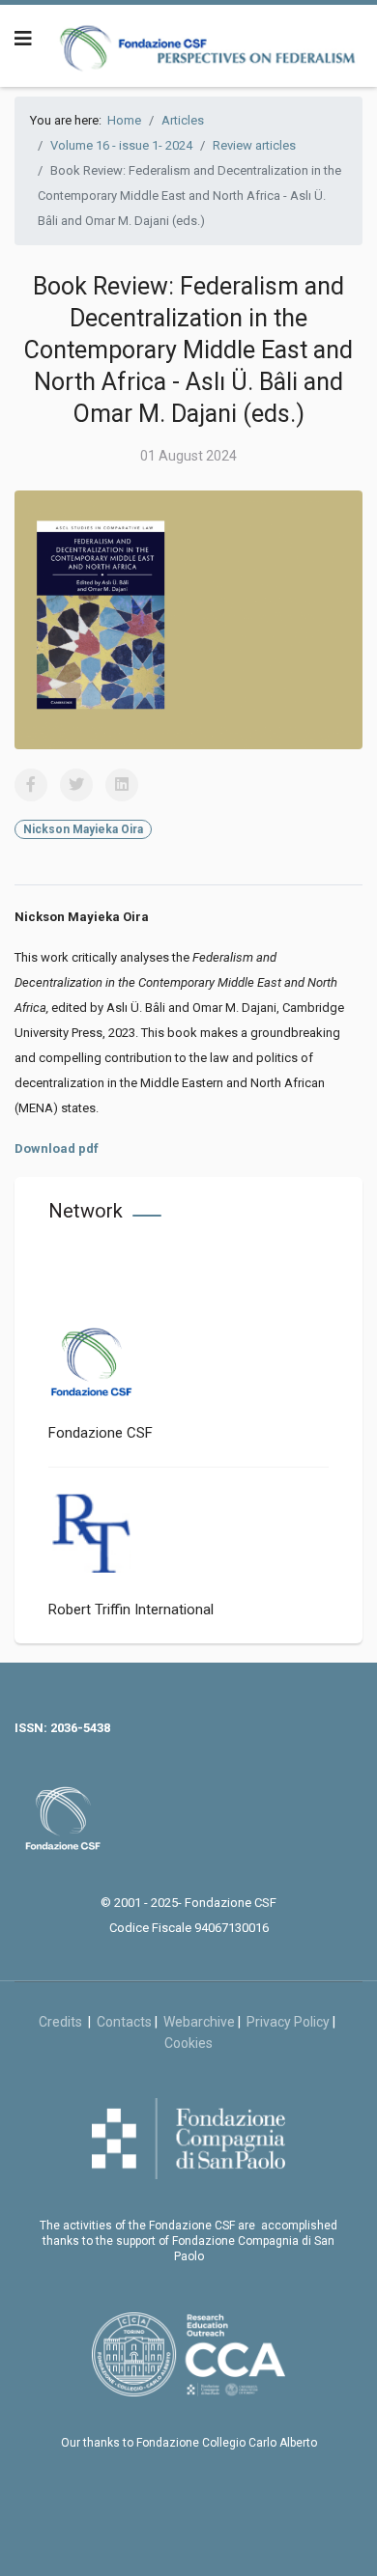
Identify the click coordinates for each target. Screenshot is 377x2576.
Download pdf (57, 1148)
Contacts (124, 2022)
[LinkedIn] (122, 785)
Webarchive (199, 2022)
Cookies (188, 2043)
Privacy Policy (288, 2022)
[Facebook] (31, 785)
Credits (63, 2022)
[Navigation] (23, 39)
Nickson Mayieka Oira (83, 829)
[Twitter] (76, 785)
